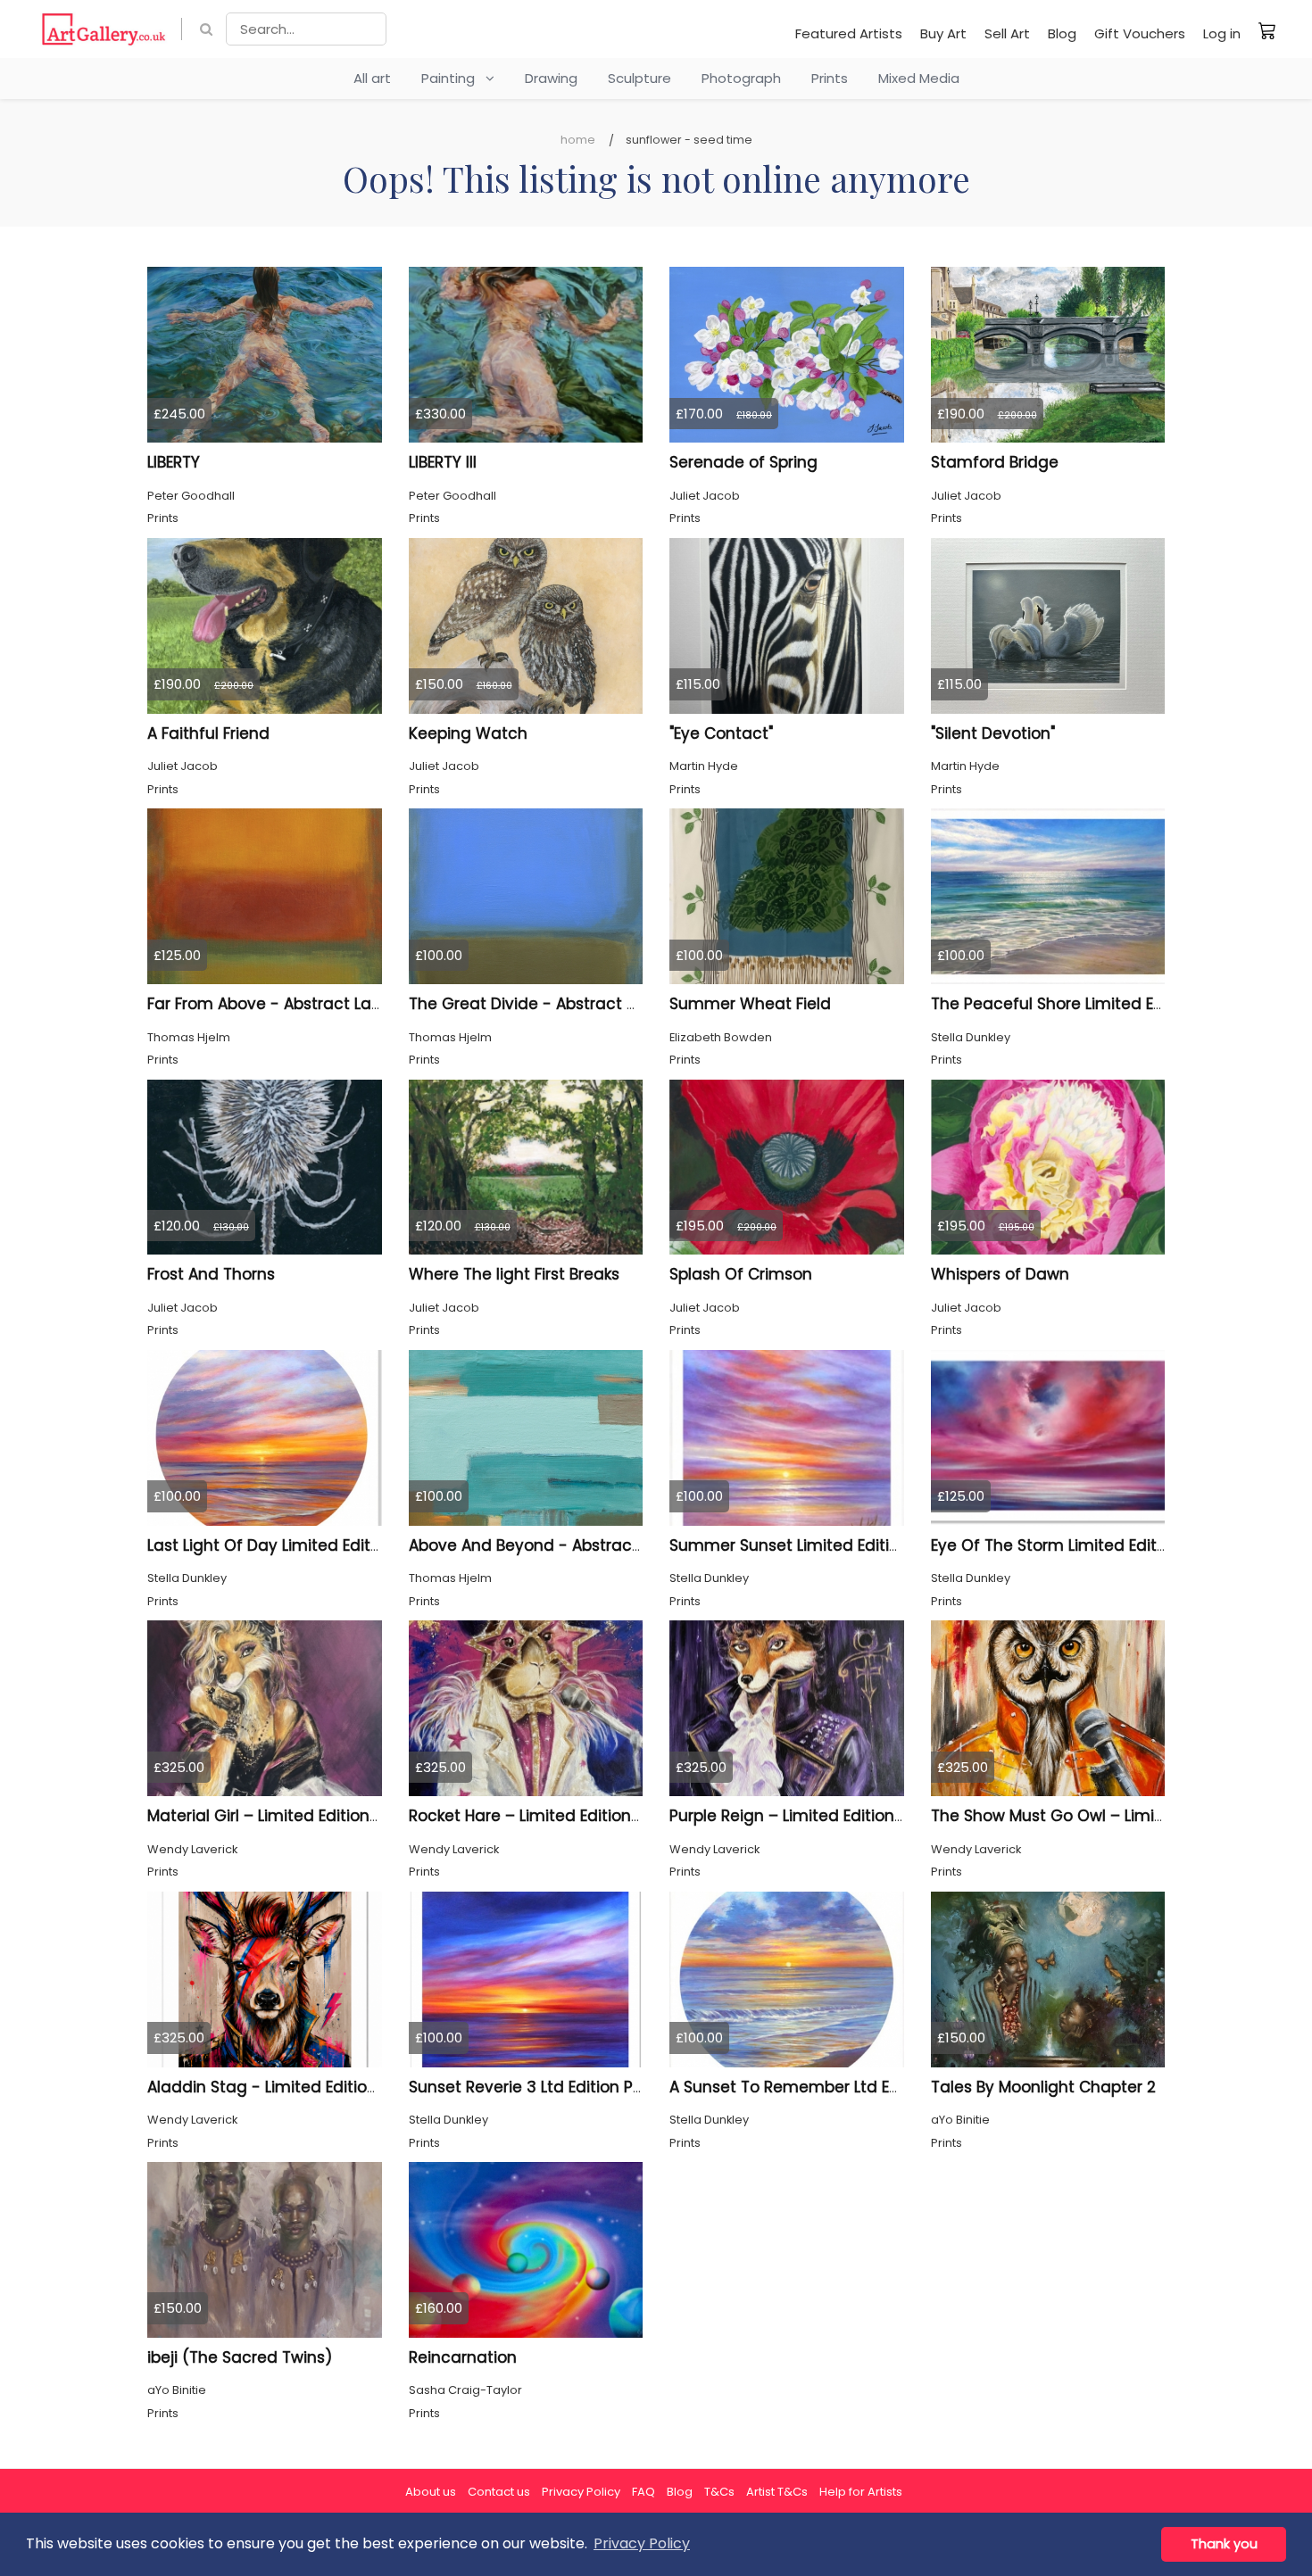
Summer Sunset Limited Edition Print (808, 1545)
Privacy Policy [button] (642, 2543)
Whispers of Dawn (1000, 1274)
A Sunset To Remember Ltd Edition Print (820, 2087)
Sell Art (1007, 33)
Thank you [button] (1224, 2544)
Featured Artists (849, 33)
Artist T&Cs (777, 2492)
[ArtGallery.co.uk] (104, 29)
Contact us (499, 2492)
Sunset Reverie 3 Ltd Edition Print (533, 2087)
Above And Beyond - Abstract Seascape (565, 1545)
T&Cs (719, 2492)
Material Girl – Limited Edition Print (278, 1816)
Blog (1062, 33)
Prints (830, 78)
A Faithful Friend (208, 733)
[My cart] (1267, 30)
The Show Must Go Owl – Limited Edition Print (1103, 1816)
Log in (1222, 33)
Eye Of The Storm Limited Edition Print (1075, 1545)
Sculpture (639, 78)
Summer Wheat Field (750, 1004)
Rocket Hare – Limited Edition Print (539, 1816)
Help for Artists (861, 2492)
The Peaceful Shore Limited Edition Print (1083, 1004)
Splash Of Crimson (741, 1274)
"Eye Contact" (721, 733)
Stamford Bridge (995, 462)
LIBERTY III (443, 462)
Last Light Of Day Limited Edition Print (290, 1545)
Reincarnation (463, 2357)
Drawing (551, 78)
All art (372, 78)
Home (578, 140)
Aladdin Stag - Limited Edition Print (281, 2087)
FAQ (644, 2492)
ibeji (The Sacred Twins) (240, 2357)
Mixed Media (919, 78)
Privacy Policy (581, 2492)
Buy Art (943, 33)
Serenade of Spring (743, 462)
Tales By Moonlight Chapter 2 (1043, 2087)
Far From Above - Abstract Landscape (294, 1004)
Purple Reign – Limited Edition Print (801, 1816)
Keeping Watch (468, 733)
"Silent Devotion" (993, 733)
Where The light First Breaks (514, 1274)
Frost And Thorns (211, 1274)
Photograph (741, 78)
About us (431, 2492)
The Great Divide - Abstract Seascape (556, 1004)
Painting (453, 78)
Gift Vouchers (1140, 33)
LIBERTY (174, 462)
